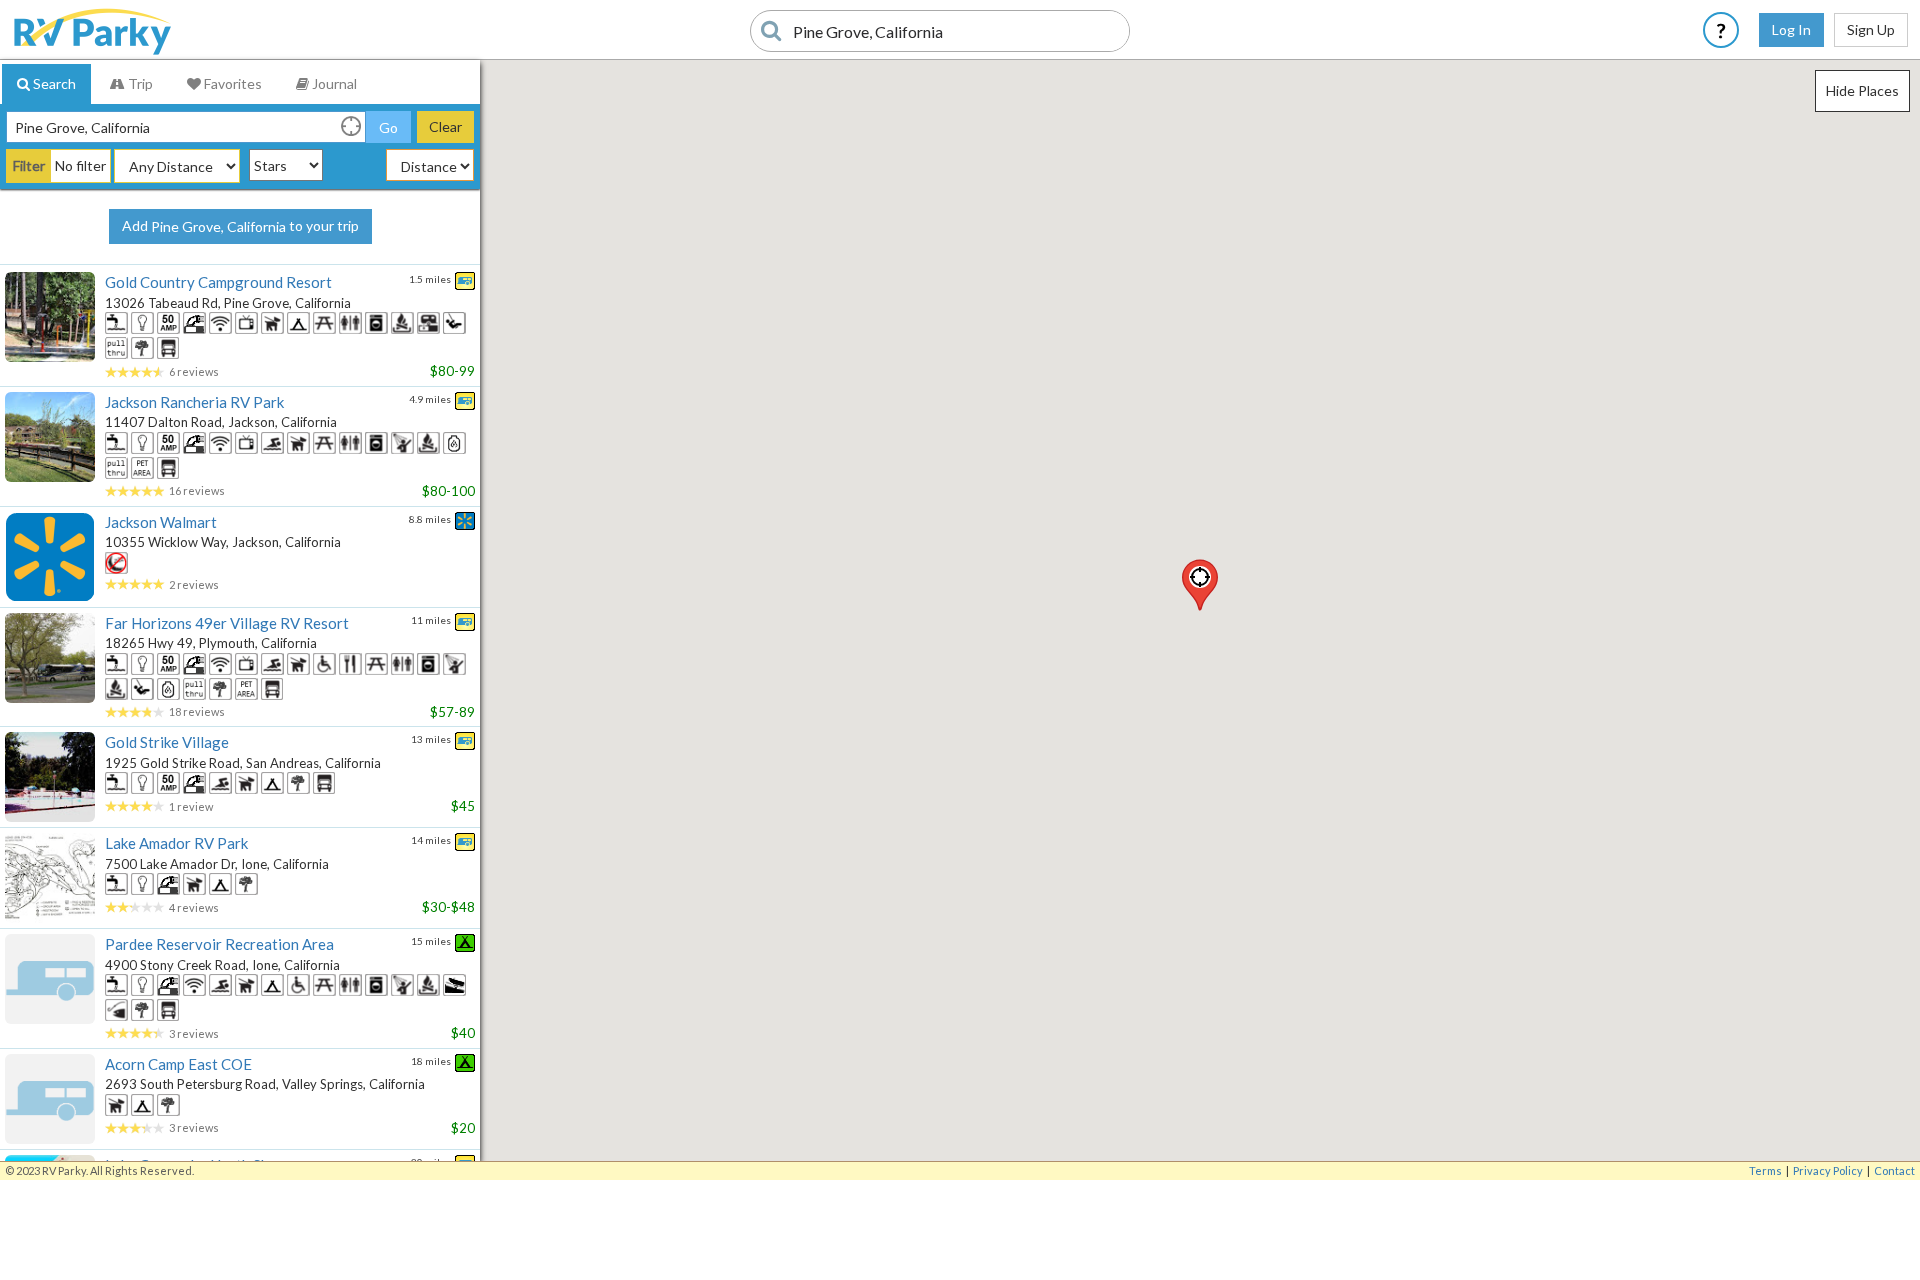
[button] (1200, 585)
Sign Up (1871, 29)
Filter (29, 165)
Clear (445, 126)
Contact (1894, 1170)
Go (388, 127)
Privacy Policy (1828, 1170)
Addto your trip (240, 226)
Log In (1791, 29)
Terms (1765, 1170)
